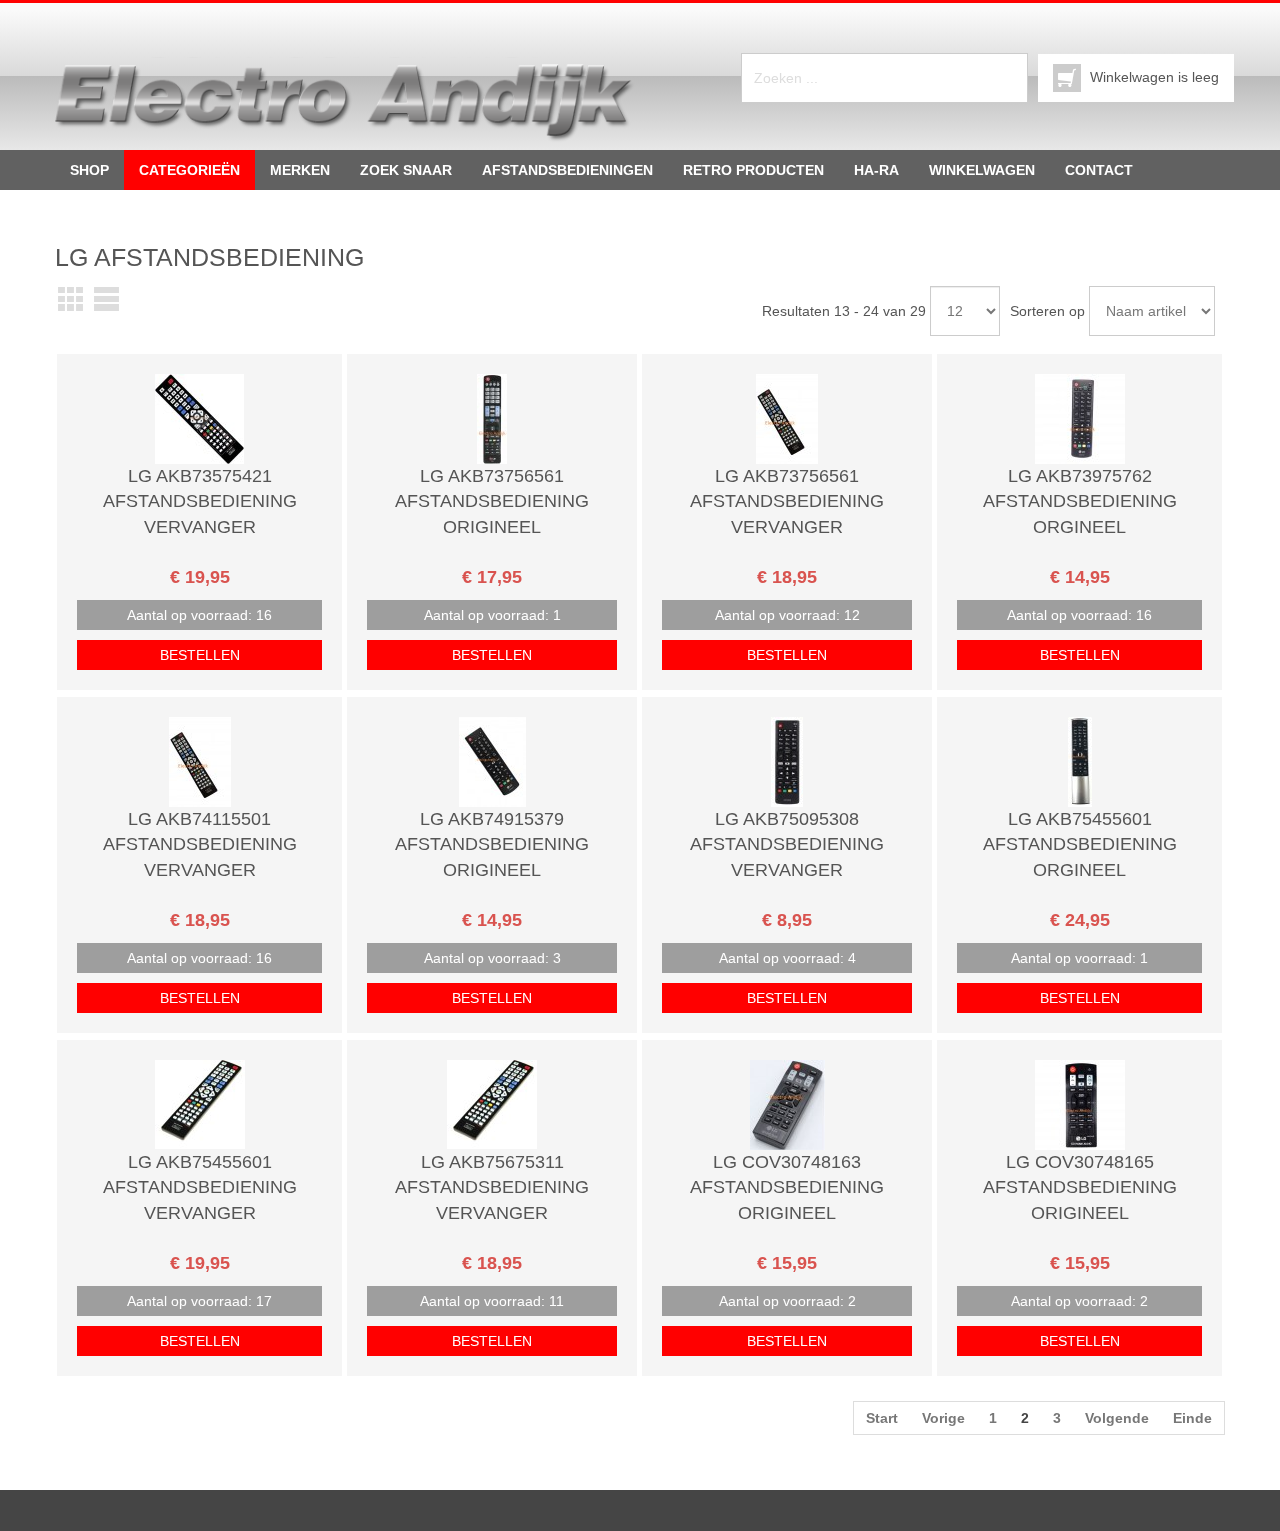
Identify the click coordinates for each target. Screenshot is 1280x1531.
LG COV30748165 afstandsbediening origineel (1080, 1187)
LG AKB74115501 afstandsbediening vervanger (200, 844)
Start (882, 1418)
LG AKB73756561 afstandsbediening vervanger (787, 501)
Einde (1192, 1418)
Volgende (1117, 1418)
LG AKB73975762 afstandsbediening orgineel (1080, 501)
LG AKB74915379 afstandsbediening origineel (492, 844)
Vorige (943, 1418)
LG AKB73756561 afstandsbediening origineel (492, 501)
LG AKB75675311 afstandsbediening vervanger (492, 1187)
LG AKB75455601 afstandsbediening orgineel (1080, 844)
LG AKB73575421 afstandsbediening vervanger (200, 501)
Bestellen (200, 655)
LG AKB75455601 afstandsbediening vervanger (200, 1187)
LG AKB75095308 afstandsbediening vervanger (787, 844)
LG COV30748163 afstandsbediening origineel (787, 1187)
